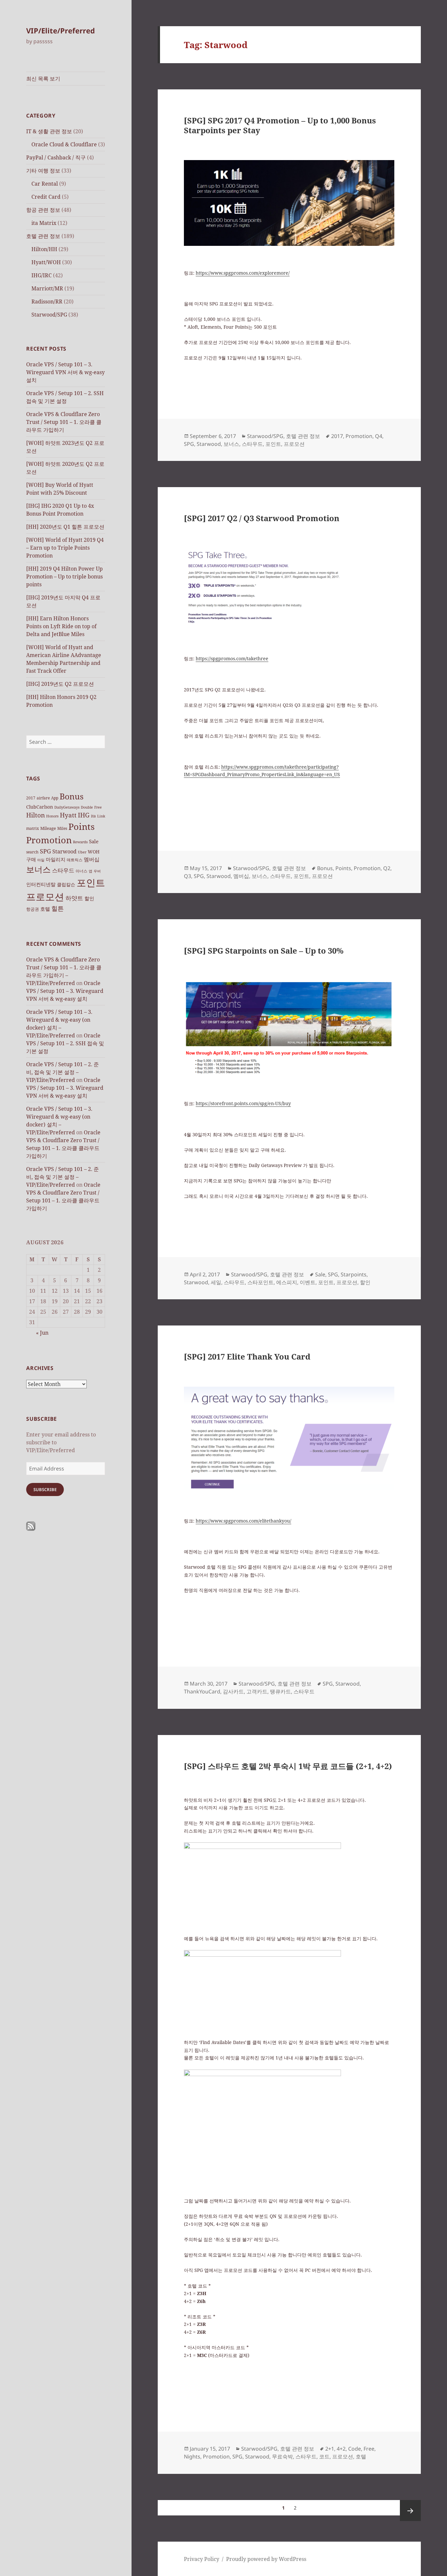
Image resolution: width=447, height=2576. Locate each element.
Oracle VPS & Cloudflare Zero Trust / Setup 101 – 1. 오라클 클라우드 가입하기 (64, 422)
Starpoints (354, 1274)
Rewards (80, 842)
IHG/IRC (42, 275)
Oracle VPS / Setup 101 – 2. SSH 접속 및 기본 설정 (65, 1043)
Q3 (188, 876)
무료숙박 (282, 2457)
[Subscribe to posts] (31, 1526)
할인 (89, 898)
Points (81, 826)
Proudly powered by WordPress (266, 2559)
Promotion (49, 840)
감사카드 (233, 1691)
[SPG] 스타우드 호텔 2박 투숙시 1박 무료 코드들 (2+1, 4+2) (288, 1766)
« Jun (42, 1333)
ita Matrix (44, 223)
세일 (216, 1282)
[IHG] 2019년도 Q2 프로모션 (60, 684)
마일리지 (56, 859)
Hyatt (68, 815)
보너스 (38, 869)
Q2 (387, 868)
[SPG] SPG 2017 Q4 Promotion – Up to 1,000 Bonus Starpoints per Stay (280, 125)
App (55, 798)
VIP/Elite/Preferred (61, 30)
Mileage (48, 828)
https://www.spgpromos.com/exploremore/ (243, 273)
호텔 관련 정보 (43, 236)
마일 (41, 860)
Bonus (72, 796)
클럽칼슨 (66, 884)
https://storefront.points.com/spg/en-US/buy (243, 1103)
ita (93, 816)
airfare (43, 798)
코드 (324, 2457)
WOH (94, 852)
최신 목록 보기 (43, 79)
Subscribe (45, 1489)
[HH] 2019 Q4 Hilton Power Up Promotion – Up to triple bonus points (64, 576)
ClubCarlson (40, 807)
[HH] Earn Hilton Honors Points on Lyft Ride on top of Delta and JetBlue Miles (61, 626)
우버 (97, 871)
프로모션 (45, 897)
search (32, 852)
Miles (62, 828)
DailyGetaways (67, 807)
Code (355, 2449)
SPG (45, 851)
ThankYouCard (202, 1691)
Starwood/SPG (49, 315)
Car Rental (45, 184)
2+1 (330, 2449)
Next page (410, 2511)
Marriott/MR (47, 288)
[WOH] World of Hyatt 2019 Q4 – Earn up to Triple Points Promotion (65, 548)
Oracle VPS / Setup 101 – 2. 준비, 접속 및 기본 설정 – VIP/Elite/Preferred (63, 1072)
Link (101, 816)
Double (87, 807)
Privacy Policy (202, 2559)
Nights (192, 2457)
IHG (84, 815)
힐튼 (58, 908)
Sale (94, 841)
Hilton (36, 815)
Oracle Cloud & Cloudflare (64, 144)
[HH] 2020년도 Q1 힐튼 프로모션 (65, 527)
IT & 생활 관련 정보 (49, 131)
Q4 (379, 436)
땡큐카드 (280, 1691)
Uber (82, 852)
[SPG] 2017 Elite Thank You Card (247, 1356)
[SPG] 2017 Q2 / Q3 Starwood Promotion (262, 518)
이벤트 (308, 1282)
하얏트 (74, 898)
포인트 (91, 883)
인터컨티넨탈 (41, 884)
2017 (31, 798)
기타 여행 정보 (43, 171)
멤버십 (92, 859)
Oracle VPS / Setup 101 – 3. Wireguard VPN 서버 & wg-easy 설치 (65, 372)
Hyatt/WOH (46, 262)
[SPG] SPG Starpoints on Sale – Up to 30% (264, 950)
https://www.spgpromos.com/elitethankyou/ (243, 1521)
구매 (31, 859)
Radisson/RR (47, 301)
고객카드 (257, 1691)
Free (98, 807)
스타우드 (63, 870)
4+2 (341, 2449)
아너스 (81, 871)
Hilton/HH (44, 249)
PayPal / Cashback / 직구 (56, 157)
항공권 (33, 909)
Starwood (64, 851)
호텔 (45, 909)
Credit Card (46, 197)
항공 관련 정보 (43, 210)
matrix (33, 828)
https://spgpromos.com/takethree (232, 658)
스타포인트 (260, 1282)
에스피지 (287, 1282)
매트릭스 (75, 860)
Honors (52, 816)
